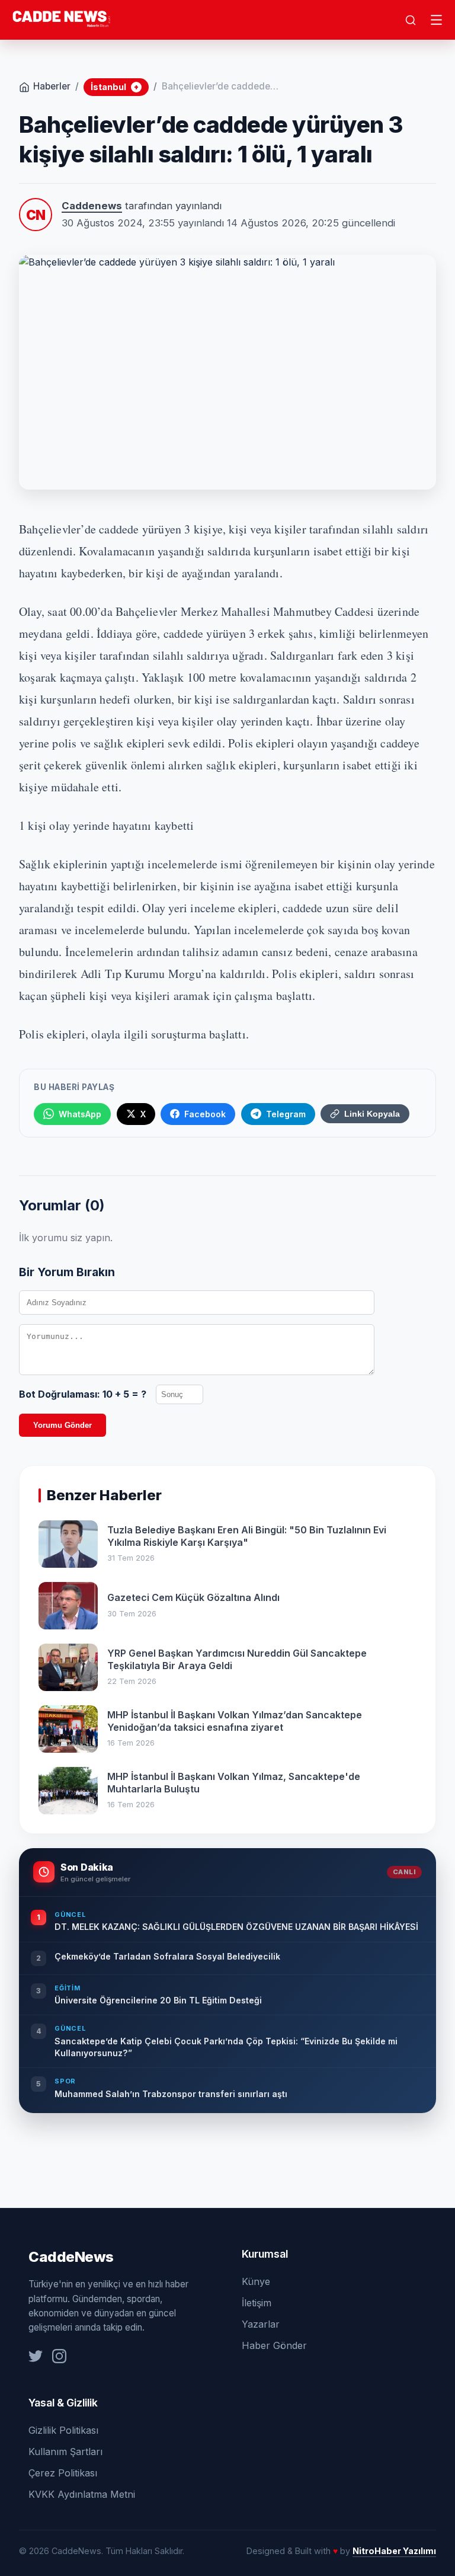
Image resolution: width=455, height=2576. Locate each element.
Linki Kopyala (372, 1114)
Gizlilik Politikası (63, 2430)
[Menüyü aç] (437, 20)
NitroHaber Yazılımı (394, 2551)
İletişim (257, 2303)
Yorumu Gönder (63, 1425)
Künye (256, 2281)
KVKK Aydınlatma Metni (82, 2494)
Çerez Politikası (63, 2473)
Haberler (52, 86)
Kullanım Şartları (65, 2452)
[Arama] (411, 20)
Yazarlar (261, 2324)
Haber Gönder (274, 2345)
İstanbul (115, 87)
